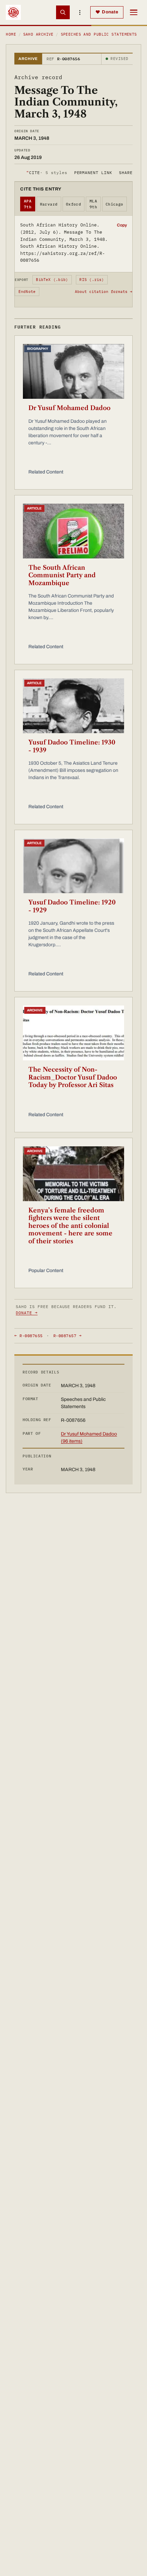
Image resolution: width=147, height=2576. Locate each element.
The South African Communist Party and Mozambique (62, 575)
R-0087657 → (67, 1336)
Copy (122, 225)
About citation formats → (104, 292)
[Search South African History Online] (63, 12)
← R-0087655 (28, 1336)
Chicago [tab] (115, 204)
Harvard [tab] (49, 204)
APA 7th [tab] (28, 204)
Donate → (27, 1313)
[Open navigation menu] (134, 12)
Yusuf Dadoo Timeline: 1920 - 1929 (72, 906)
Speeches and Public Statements (99, 34)
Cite (47, 172)
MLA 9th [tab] (93, 204)
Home (11, 34)
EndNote (27, 292)
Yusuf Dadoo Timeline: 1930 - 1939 (72, 746)
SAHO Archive (38, 34)
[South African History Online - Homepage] (13, 12)
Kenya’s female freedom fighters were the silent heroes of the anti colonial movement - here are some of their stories (70, 1226)
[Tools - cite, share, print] (80, 12)
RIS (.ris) (92, 280)
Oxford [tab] (74, 204)
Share (126, 172)
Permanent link (93, 172)
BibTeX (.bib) (52, 280)
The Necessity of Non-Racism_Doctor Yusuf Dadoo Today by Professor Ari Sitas (73, 1077)
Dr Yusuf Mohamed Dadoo (69, 408)
